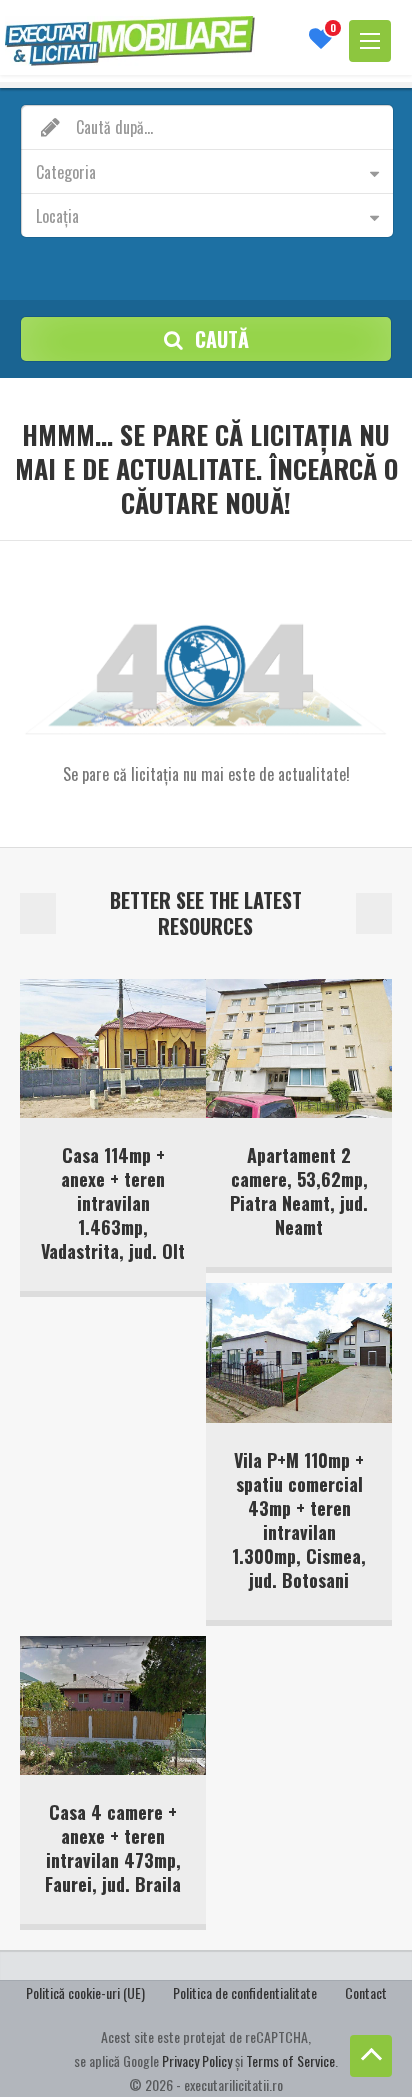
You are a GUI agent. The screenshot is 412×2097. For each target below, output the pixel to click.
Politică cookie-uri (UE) (85, 1992)
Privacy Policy (197, 2060)
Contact (366, 1992)
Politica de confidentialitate (245, 1992)
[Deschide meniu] (370, 41)
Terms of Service (290, 2060)
